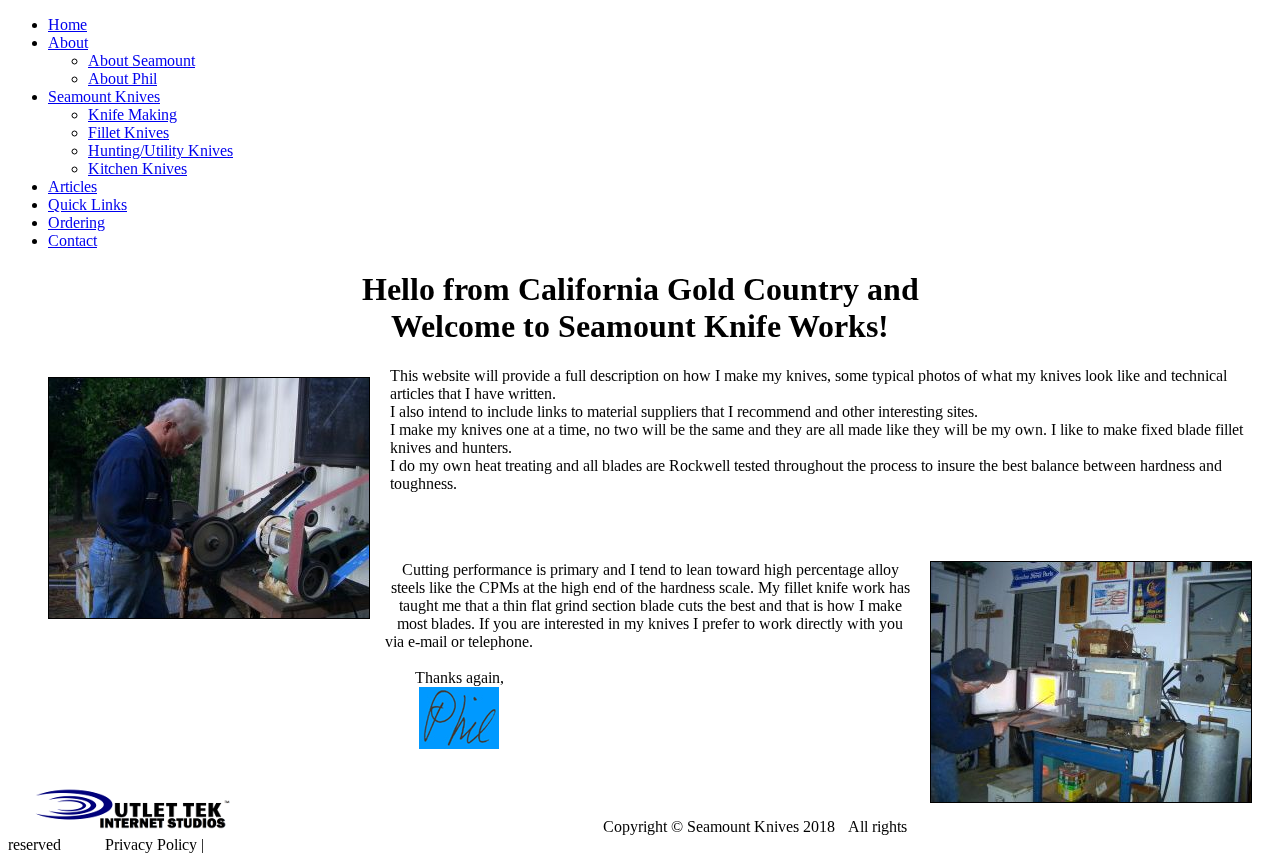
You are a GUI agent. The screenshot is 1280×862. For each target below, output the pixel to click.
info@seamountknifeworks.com (438, 826)
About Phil (122, 78)
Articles (72, 186)
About (68, 42)
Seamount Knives (104, 96)
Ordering (76, 222)
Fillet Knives (128, 132)
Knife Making (132, 114)
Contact (72, 240)
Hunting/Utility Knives (160, 150)
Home (67, 24)
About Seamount (141, 60)
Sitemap (233, 844)
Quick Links (87, 204)
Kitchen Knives (137, 168)
